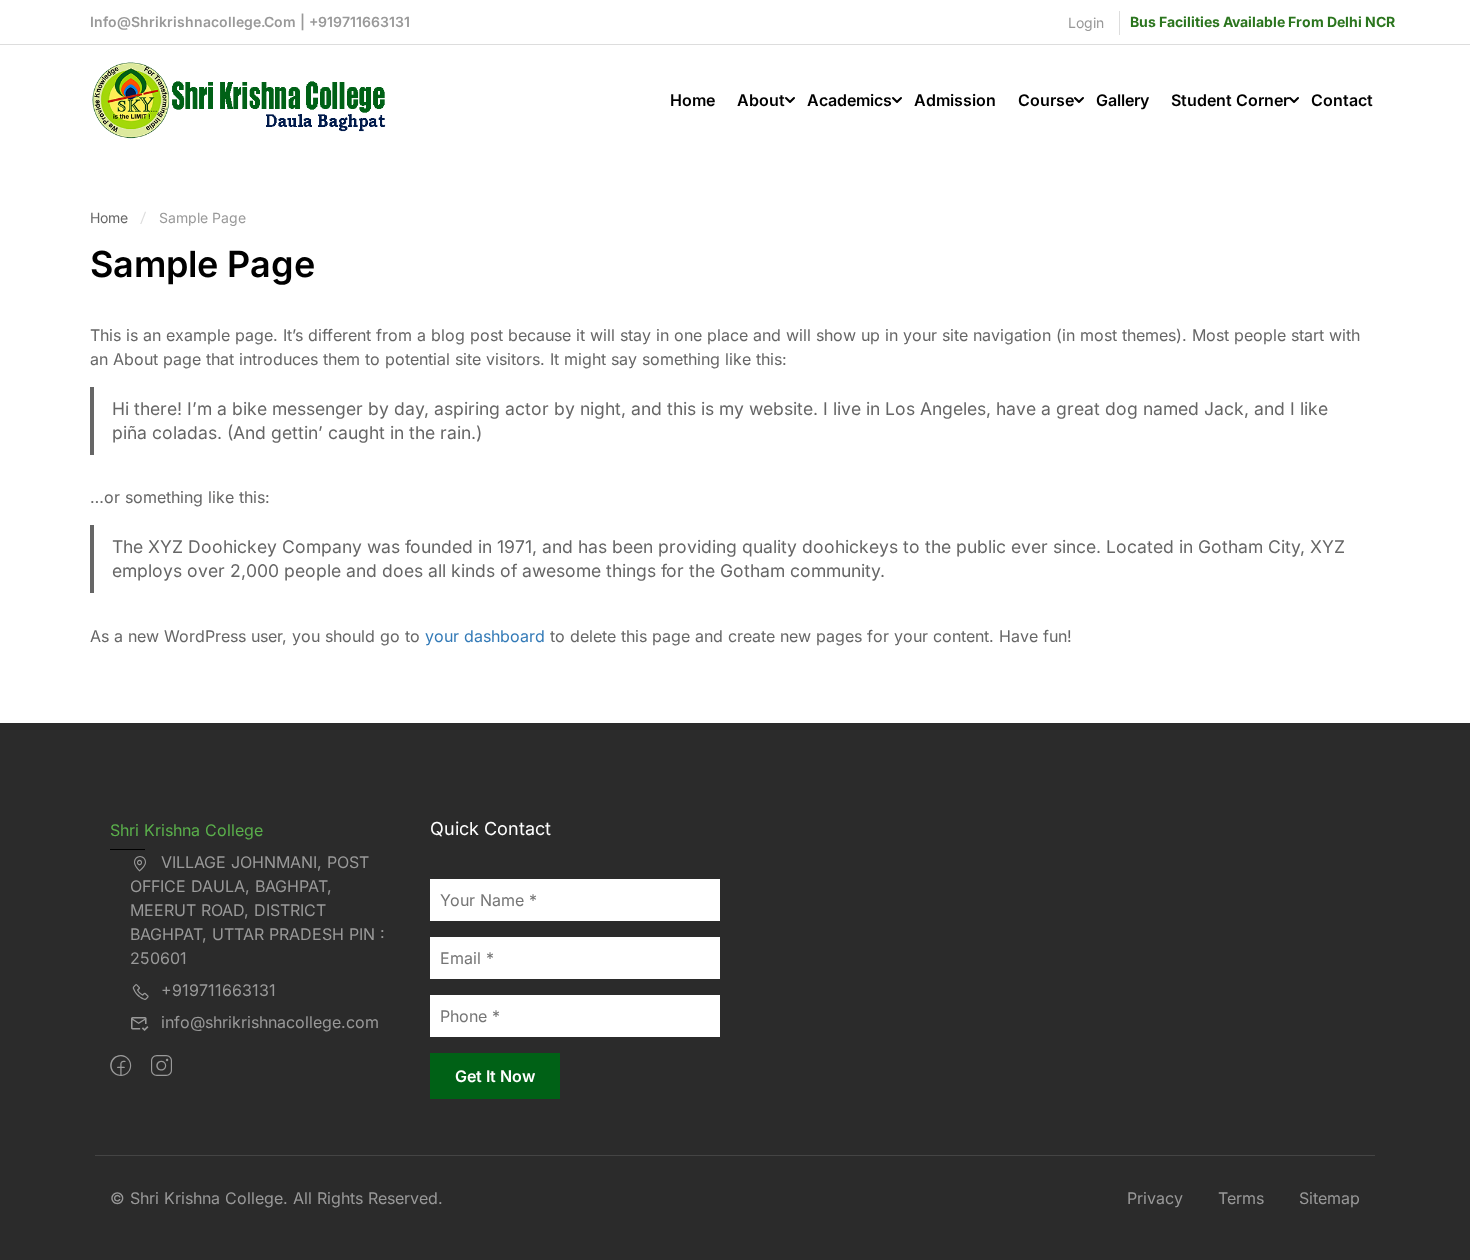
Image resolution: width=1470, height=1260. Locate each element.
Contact (1342, 100)
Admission (955, 100)
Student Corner (1230, 100)
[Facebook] (120, 1066)
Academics (849, 100)
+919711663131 (218, 990)
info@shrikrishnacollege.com (270, 1022)
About (761, 100)
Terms (1241, 1198)
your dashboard (485, 636)
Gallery (1122, 100)
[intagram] (161, 1066)
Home (692, 100)
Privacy (1155, 1198)
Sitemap (1329, 1198)
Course (1046, 100)
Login (1086, 22)
